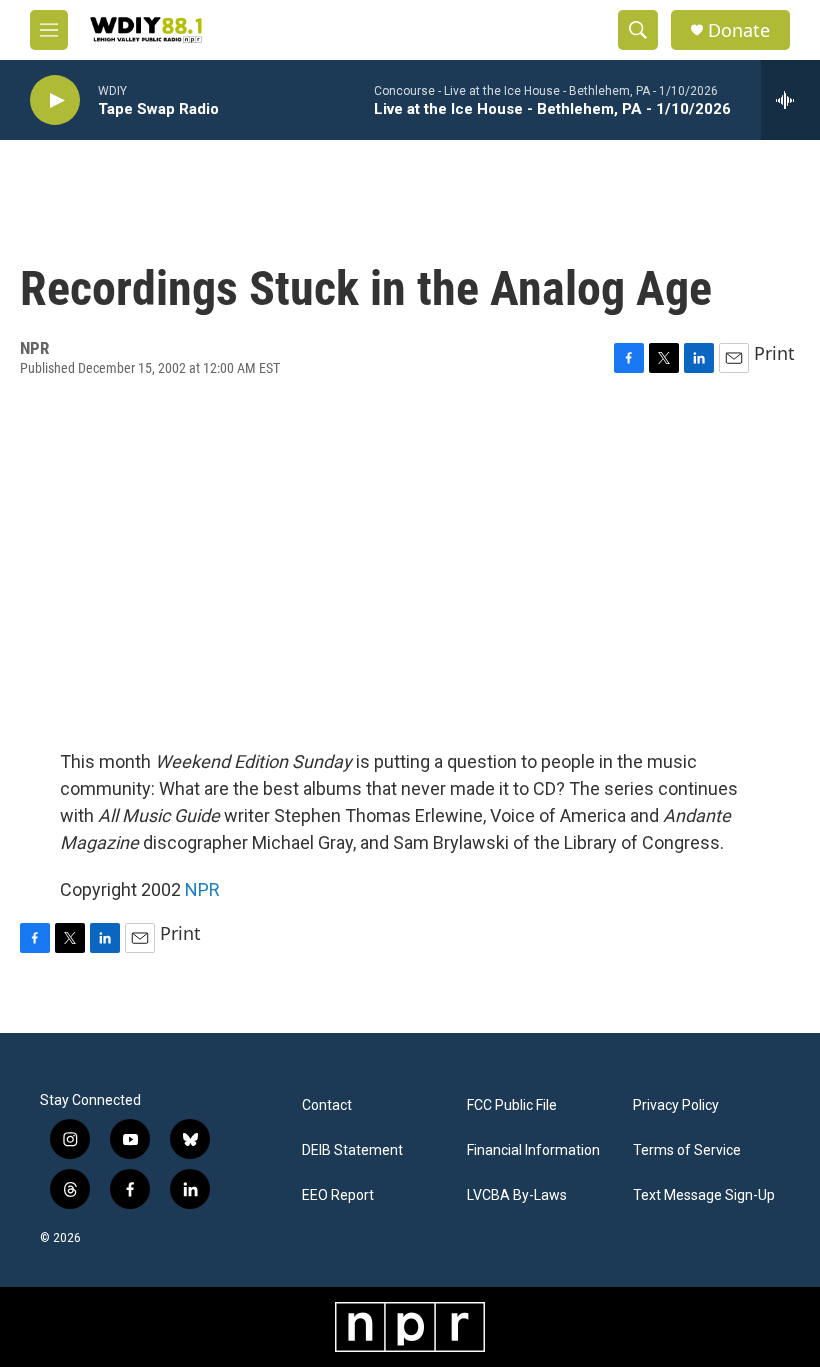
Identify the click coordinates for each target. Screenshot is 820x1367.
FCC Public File (512, 1105)
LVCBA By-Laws (517, 1195)
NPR (202, 889)
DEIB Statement (352, 1150)
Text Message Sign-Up (704, 1195)
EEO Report (338, 1195)
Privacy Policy (676, 1105)
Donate (739, 30)
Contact (327, 1105)
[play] (55, 100)
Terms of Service (687, 1150)
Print (774, 353)
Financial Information (533, 1150)
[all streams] (790, 100)
